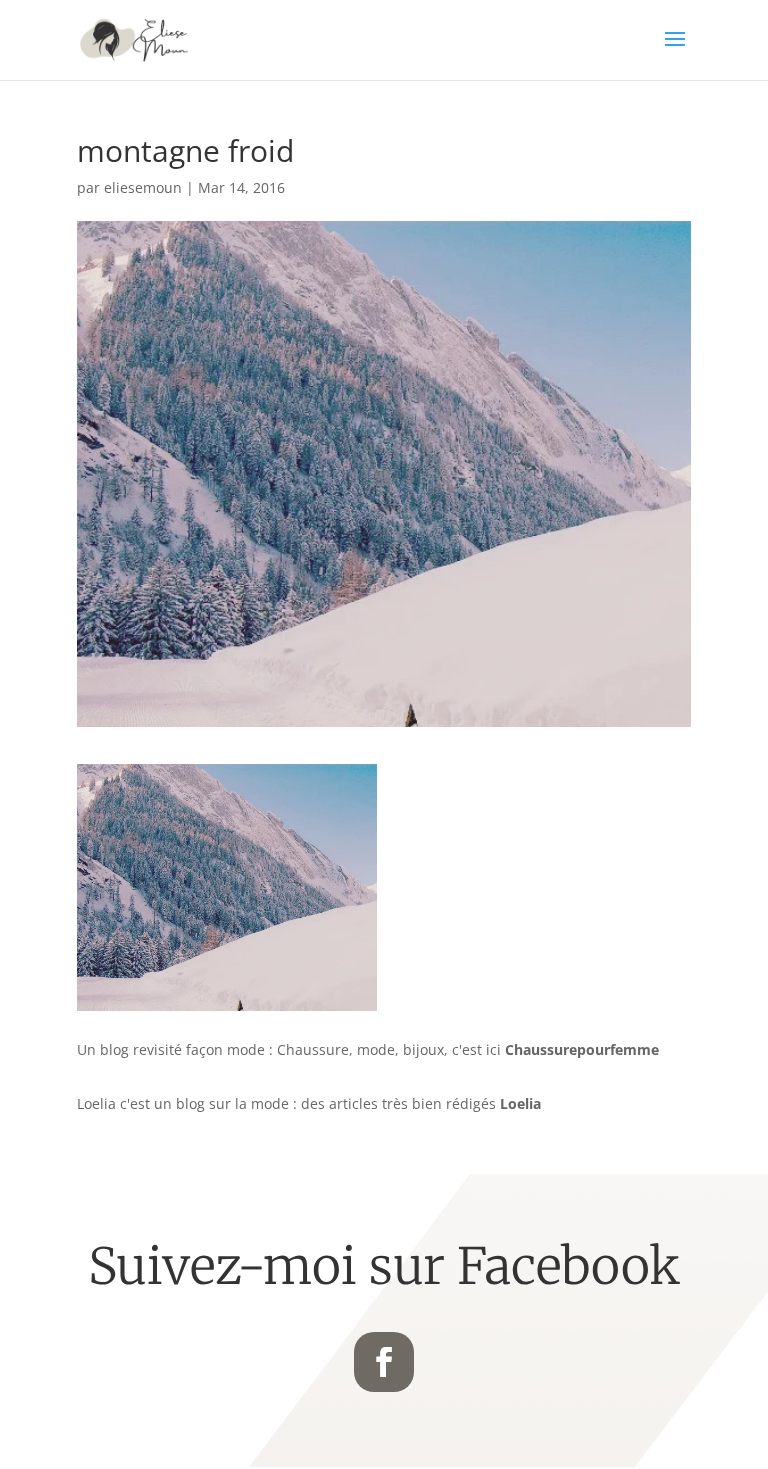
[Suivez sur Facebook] (384, 1362)
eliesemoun (143, 187)
